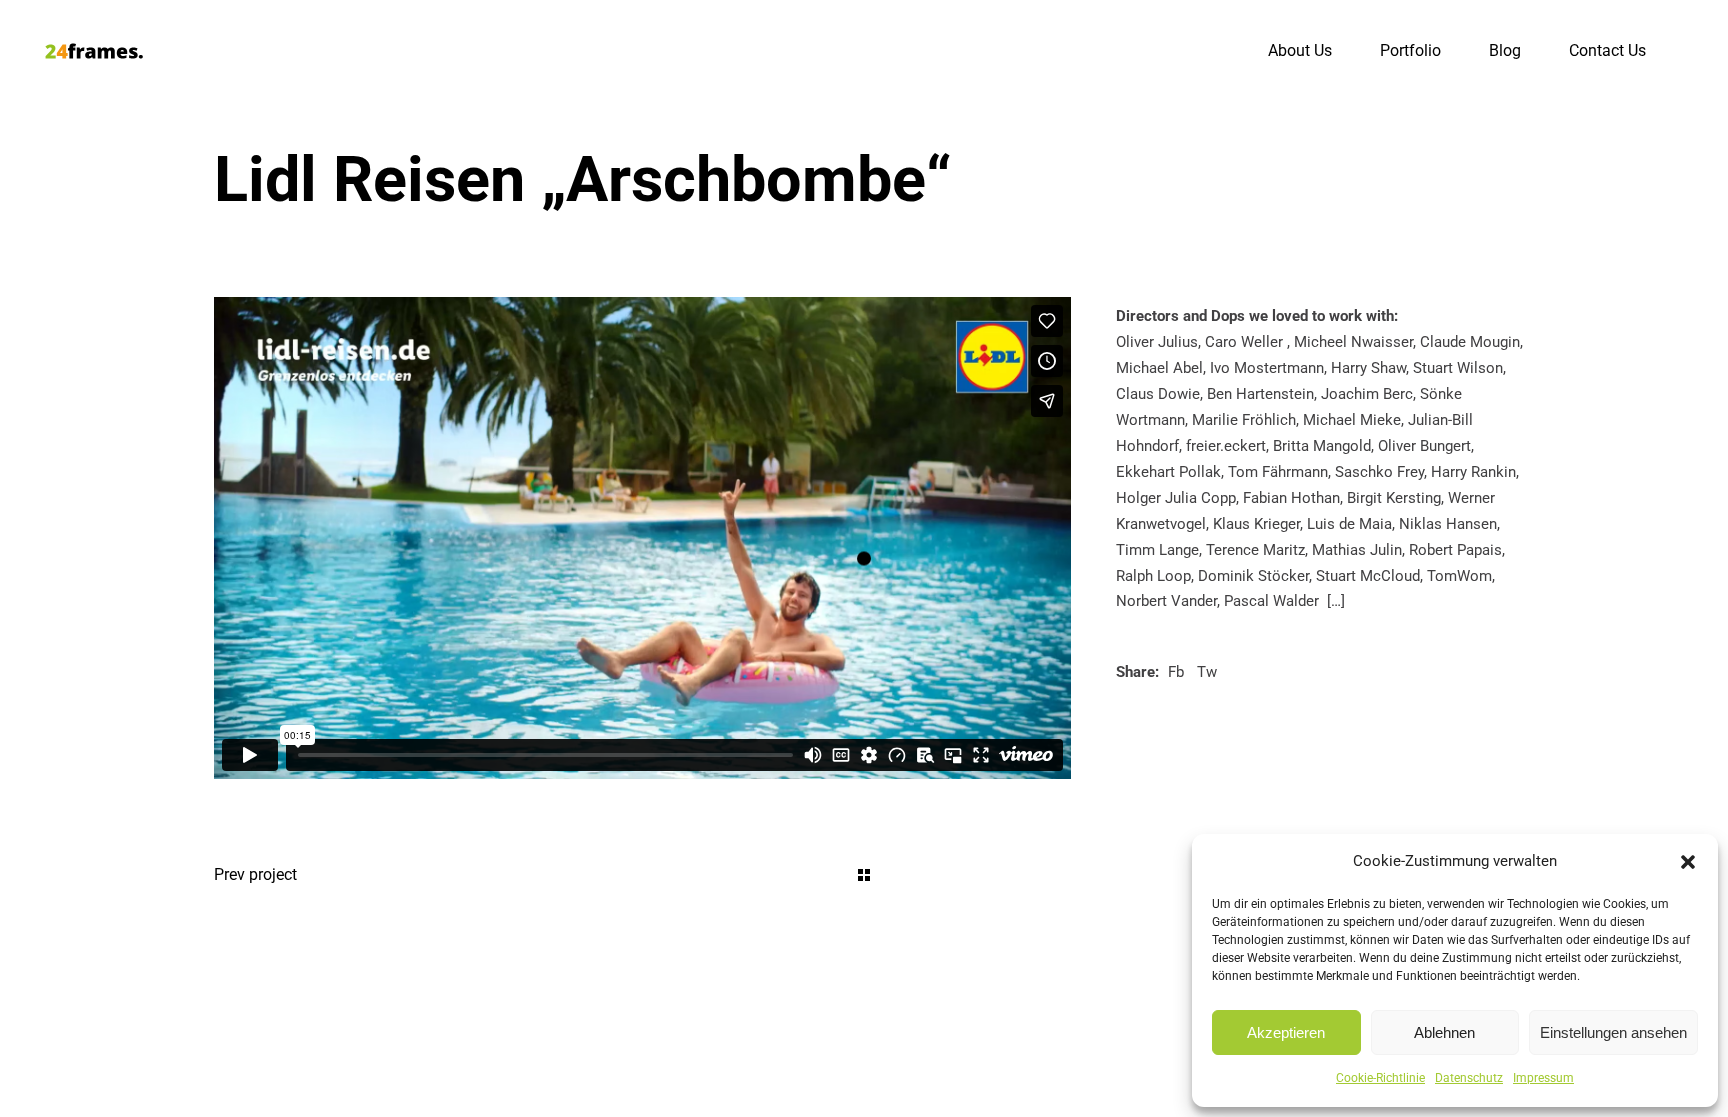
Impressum (1543, 1078)
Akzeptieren (1286, 1032)
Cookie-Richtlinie (1380, 1078)
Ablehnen (1444, 1032)
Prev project (255, 874)
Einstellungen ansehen (1613, 1032)
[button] (1688, 862)
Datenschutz (1469, 1078)
